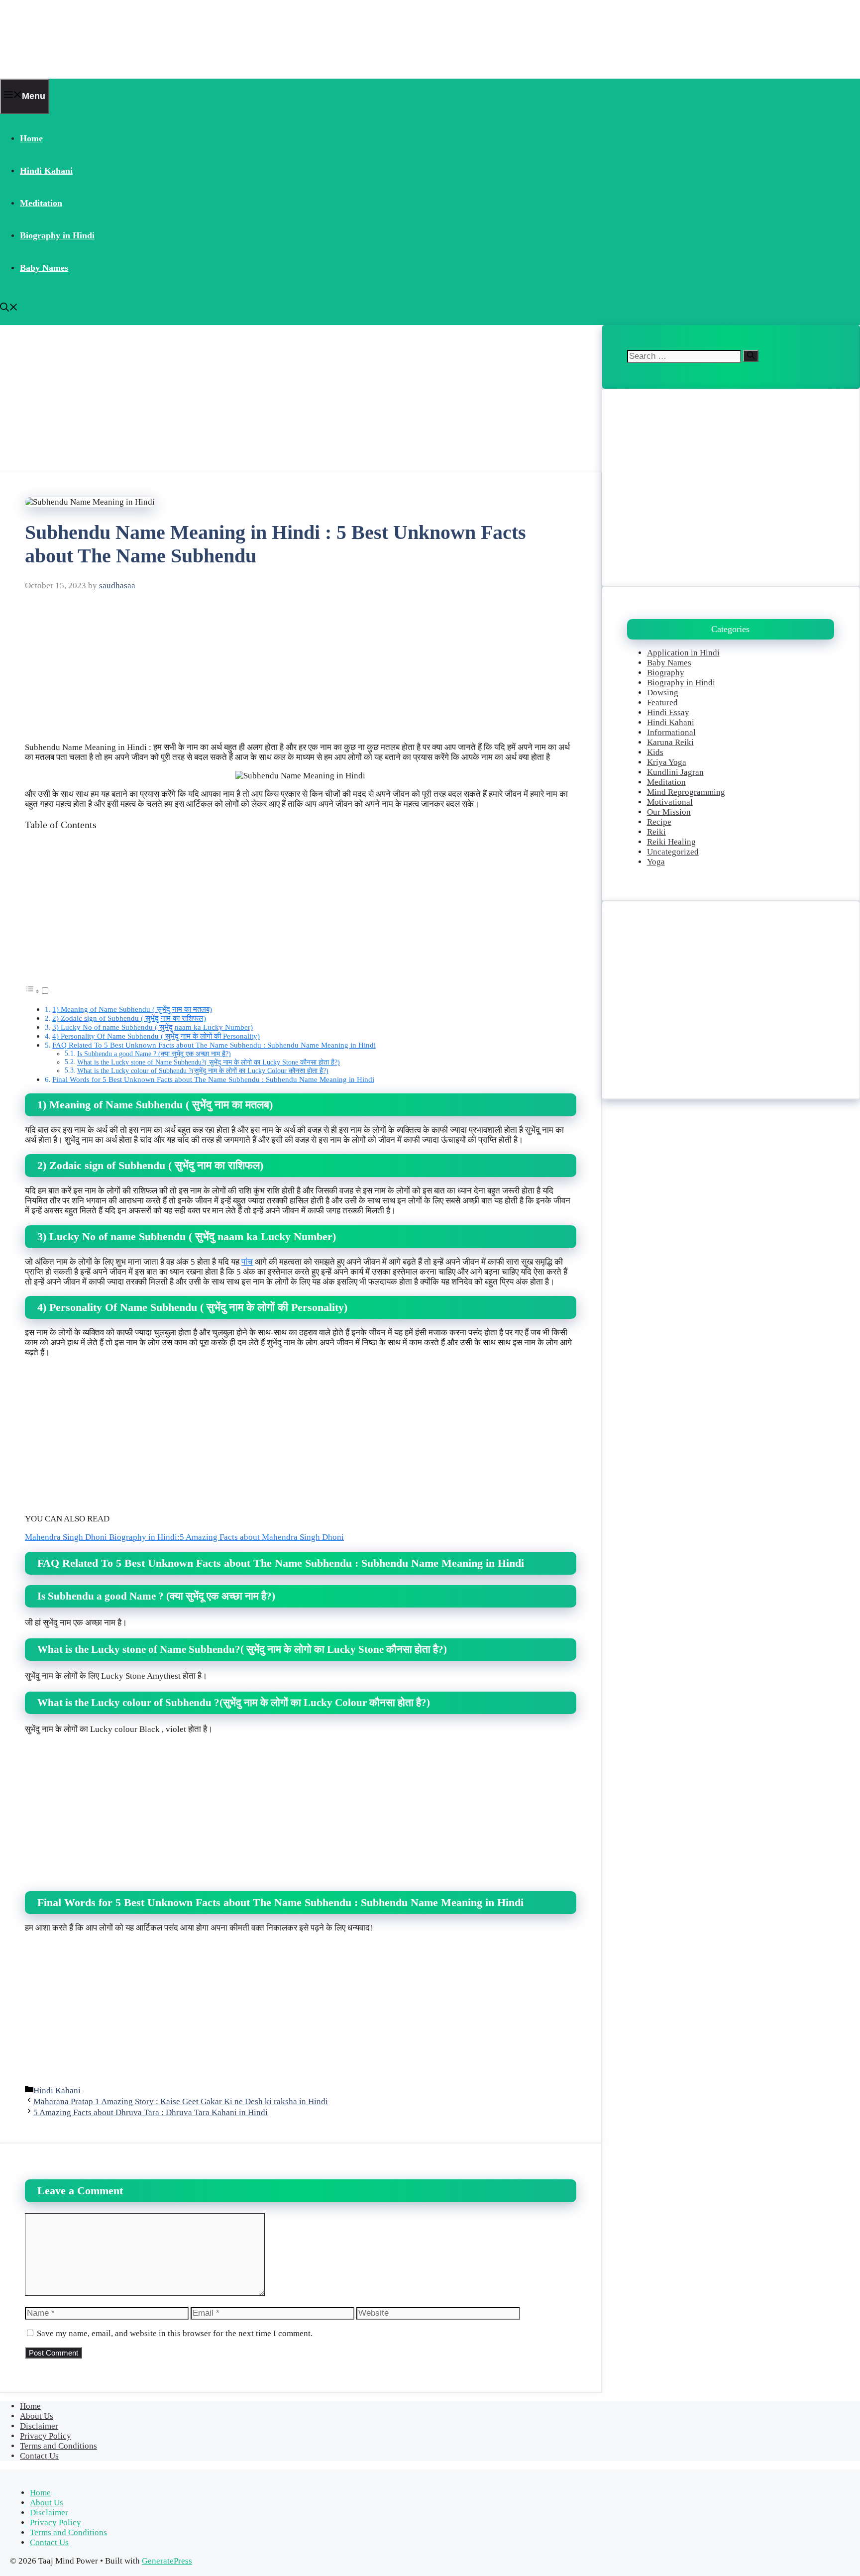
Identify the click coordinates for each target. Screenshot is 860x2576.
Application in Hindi (683, 653)
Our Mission (669, 812)
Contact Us (39, 2456)
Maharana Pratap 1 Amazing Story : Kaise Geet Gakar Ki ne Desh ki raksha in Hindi (181, 2101)
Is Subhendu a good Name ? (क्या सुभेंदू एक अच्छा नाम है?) (154, 1054)
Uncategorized (673, 852)
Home (31, 138)
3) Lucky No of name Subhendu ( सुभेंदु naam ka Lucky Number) (153, 1027)
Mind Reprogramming (686, 792)
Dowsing (663, 693)
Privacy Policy (46, 2436)
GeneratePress (167, 2561)
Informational (671, 732)
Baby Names (44, 268)
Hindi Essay (668, 712)
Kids (655, 752)
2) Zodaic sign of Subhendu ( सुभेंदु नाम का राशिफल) (129, 1018)
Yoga (656, 862)
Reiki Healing (671, 842)
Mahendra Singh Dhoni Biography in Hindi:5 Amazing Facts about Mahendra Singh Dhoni (184, 1537)
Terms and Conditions (58, 2446)
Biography (666, 673)
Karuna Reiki (670, 742)
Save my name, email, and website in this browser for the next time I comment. (175, 2333)
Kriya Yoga (667, 762)
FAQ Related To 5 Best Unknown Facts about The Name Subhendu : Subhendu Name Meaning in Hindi (214, 1045)
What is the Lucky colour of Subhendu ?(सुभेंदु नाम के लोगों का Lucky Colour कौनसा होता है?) (203, 1071)
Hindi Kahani (46, 171)
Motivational (670, 802)
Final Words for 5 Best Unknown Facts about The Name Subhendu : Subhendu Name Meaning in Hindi (213, 1079)
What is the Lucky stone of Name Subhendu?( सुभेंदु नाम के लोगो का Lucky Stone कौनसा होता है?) (209, 1062)
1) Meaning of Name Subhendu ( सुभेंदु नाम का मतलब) (132, 1009)
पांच (247, 1262)
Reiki (656, 832)
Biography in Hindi (57, 235)
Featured (662, 702)
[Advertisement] (299, 399)
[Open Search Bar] (9, 309)
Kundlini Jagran (675, 772)
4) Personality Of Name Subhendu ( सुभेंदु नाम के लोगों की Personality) (156, 1036)
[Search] (751, 356)
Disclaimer (39, 2426)
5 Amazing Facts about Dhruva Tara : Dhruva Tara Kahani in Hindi (151, 2112)
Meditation (41, 203)
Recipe (659, 822)
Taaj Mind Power (63, 39)
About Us (37, 2416)
